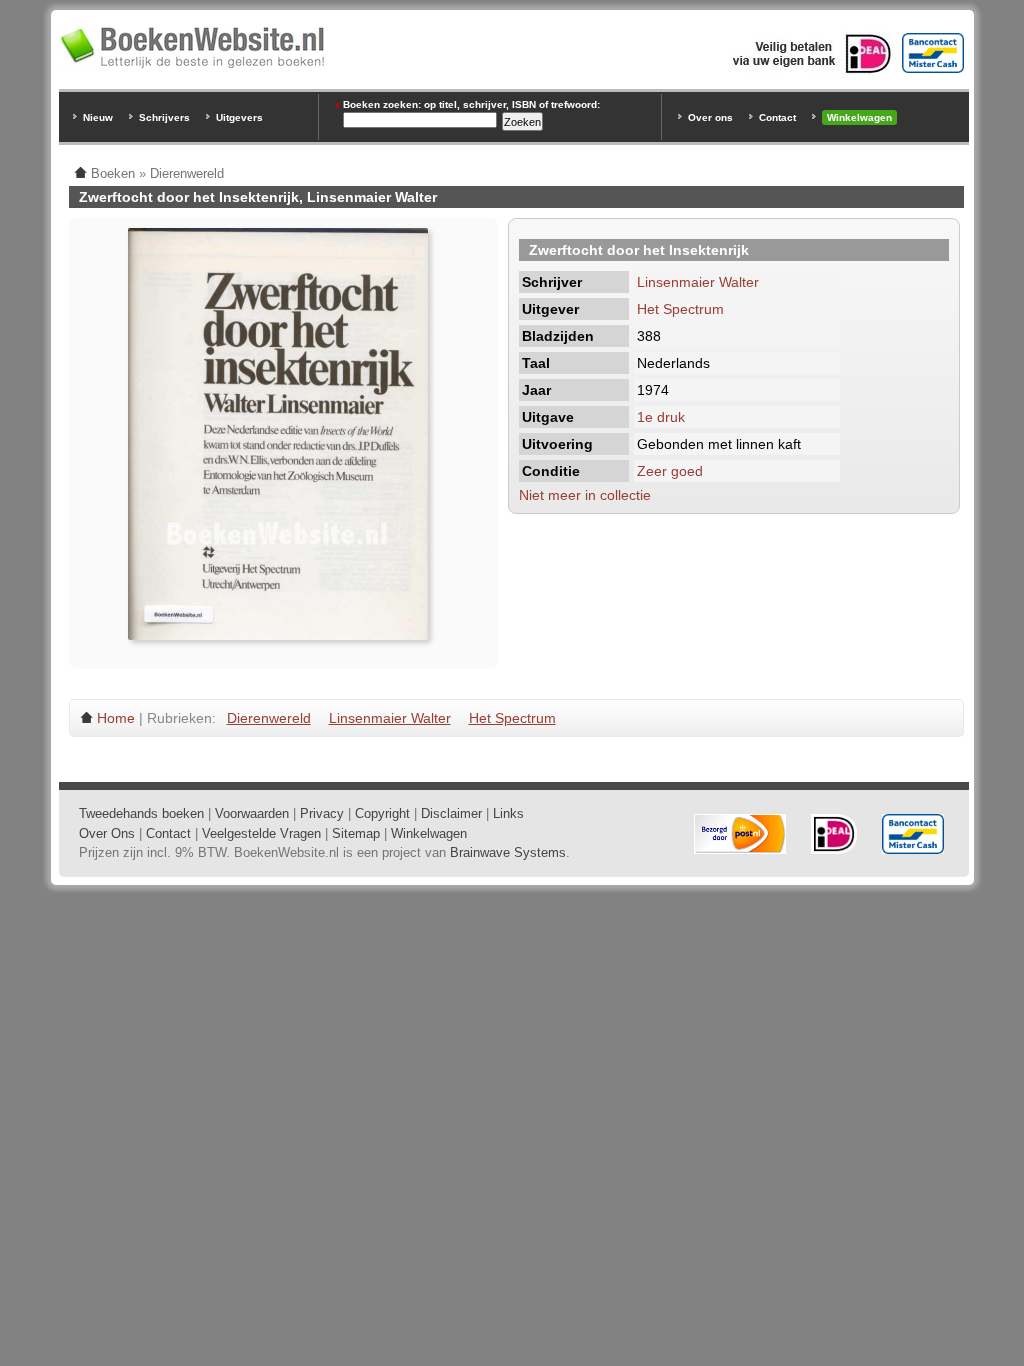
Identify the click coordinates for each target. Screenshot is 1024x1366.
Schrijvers (164, 117)
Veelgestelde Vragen (261, 833)
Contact (777, 117)
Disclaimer (451, 813)
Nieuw (98, 117)
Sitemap (356, 833)
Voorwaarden (252, 813)
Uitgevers (239, 117)
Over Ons (107, 833)
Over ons (710, 117)
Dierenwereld (269, 718)
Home (116, 718)
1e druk (661, 417)
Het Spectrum (680, 309)
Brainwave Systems (508, 852)
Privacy (322, 813)
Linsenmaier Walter (698, 282)
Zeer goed (670, 471)
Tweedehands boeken (141, 813)
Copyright (382, 813)
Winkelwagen (859, 117)
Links (508, 813)
